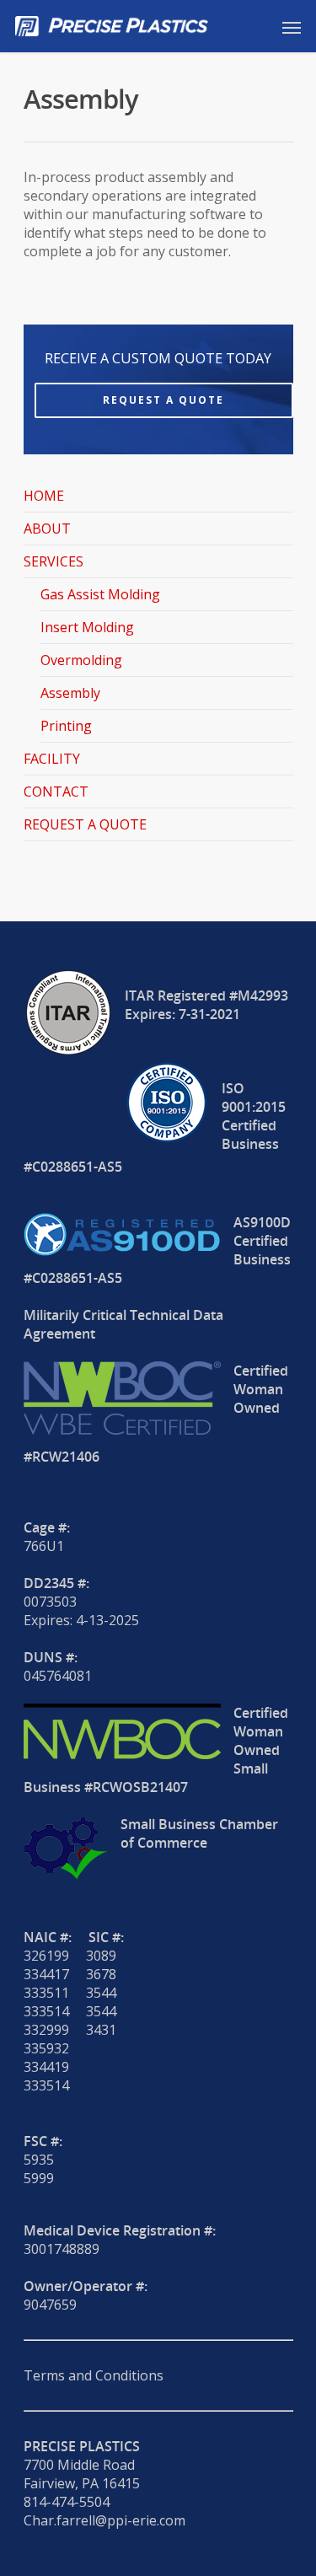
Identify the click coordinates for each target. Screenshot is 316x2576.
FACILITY (52, 759)
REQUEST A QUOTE (85, 824)
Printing (66, 726)
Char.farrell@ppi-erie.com (104, 2520)
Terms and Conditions (94, 2375)
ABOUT (47, 529)
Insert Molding (87, 627)
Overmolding (81, 660)
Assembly (70, 693)
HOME (44, 496)
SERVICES (54, 561)
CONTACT (56, 792)
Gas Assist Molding (100, 594)
